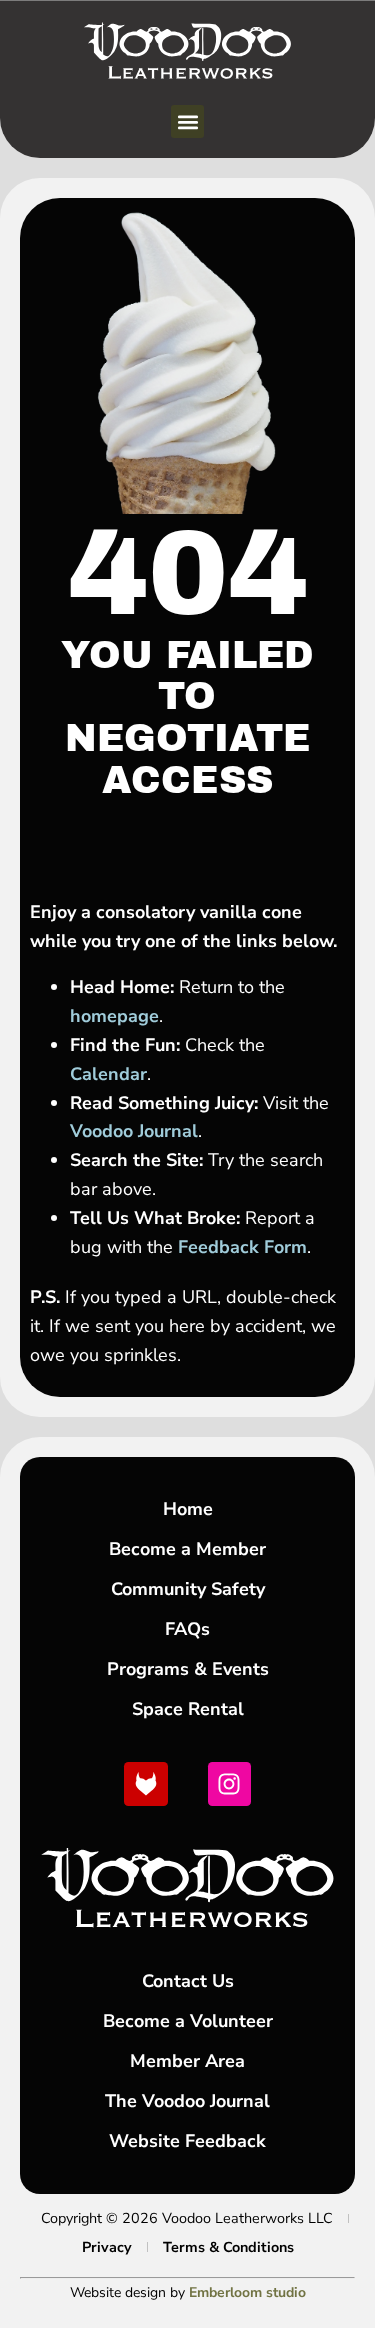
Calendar (108, 1074)
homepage (114, 1016)
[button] (187, 121)
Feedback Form (242, 1247)
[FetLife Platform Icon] (145, 1783)
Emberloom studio (247, 2292)
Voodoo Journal (134, 1131)
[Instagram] (229, 1783)
